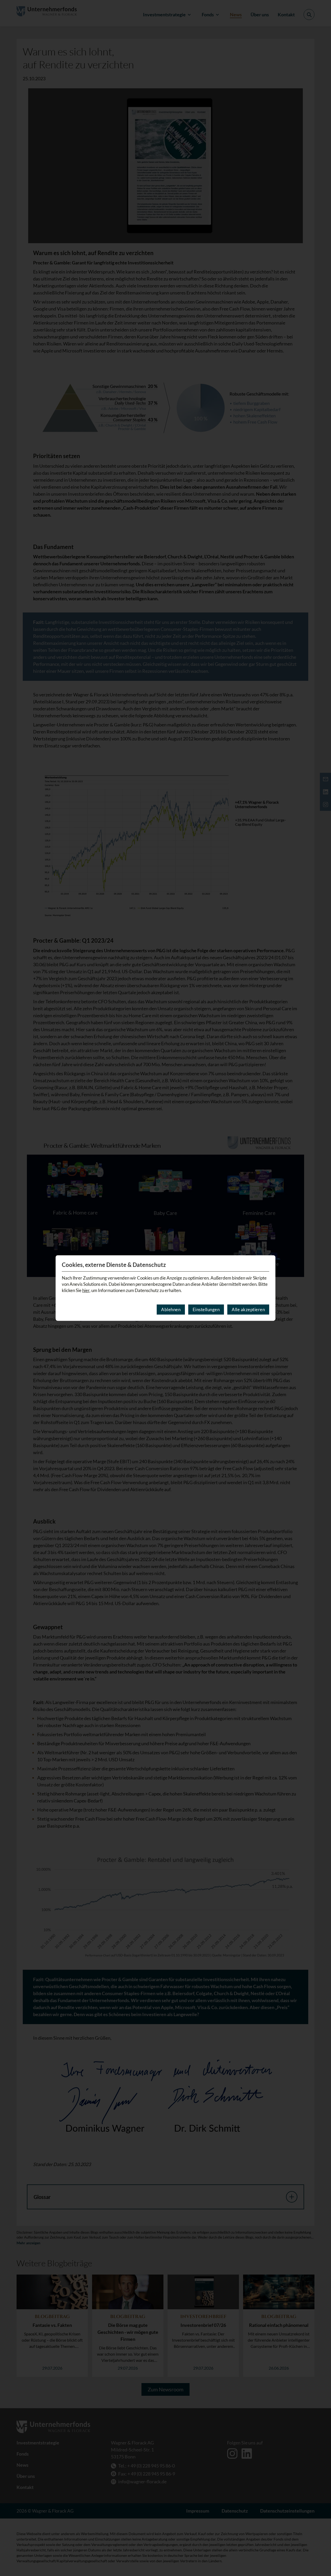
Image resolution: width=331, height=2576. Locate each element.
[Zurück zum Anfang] (320, 2557)
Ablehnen (171, 1309)
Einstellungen (206, 1309)
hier (86, 1290)
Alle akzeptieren (248, 1309)
